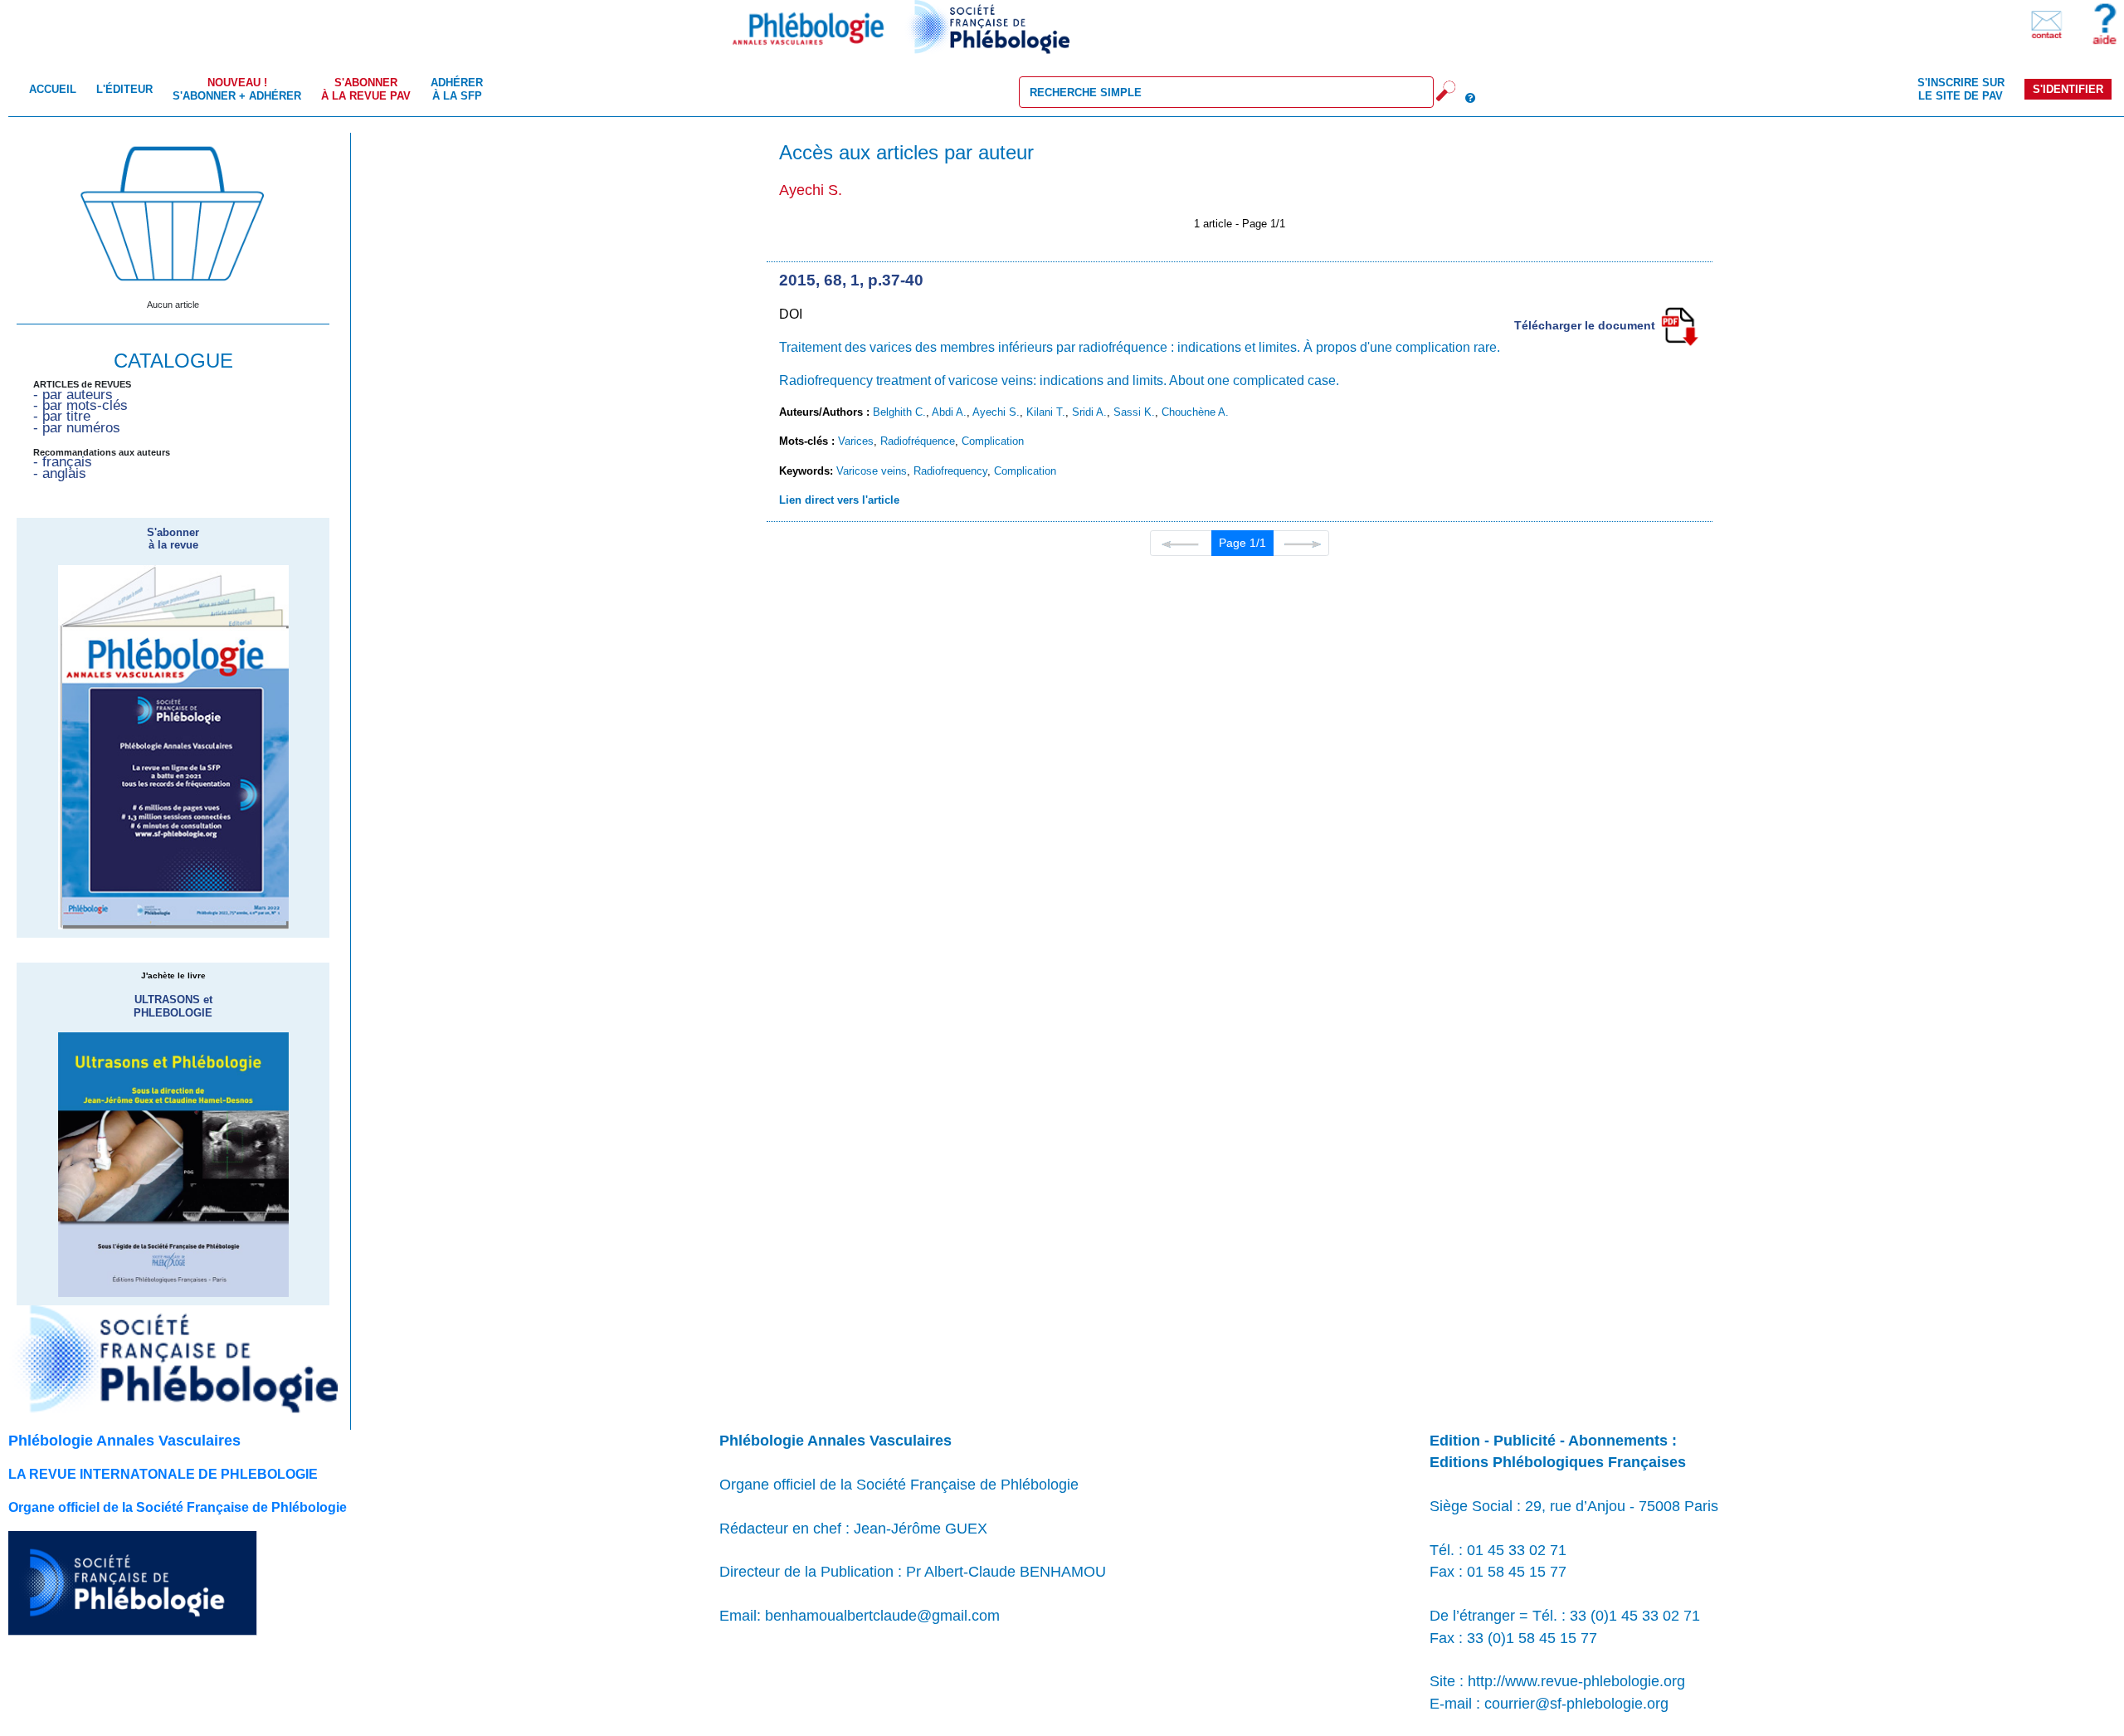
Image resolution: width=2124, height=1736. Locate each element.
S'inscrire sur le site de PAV (1961, 89)
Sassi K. (1134, 412)
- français (63, 462)
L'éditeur (124, 89)
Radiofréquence (918, 441)
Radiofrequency (950, 471)
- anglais (60, 473)
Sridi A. (1089, 412)
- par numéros (77, 428)
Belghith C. (899, 412)
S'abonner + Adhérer (237, 89)
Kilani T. (1046, 412)
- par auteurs (73, 395)
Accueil (53, 89)
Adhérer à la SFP (457, 89)
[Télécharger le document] (1679, 325)
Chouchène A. (1195, 412)
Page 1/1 (1242, 543)
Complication (993, 441)
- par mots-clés (80, 405)
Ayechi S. (996, 412)
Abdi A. (949, 412)
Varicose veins (872, 471)
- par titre (62, 416)
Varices (856, 441)
